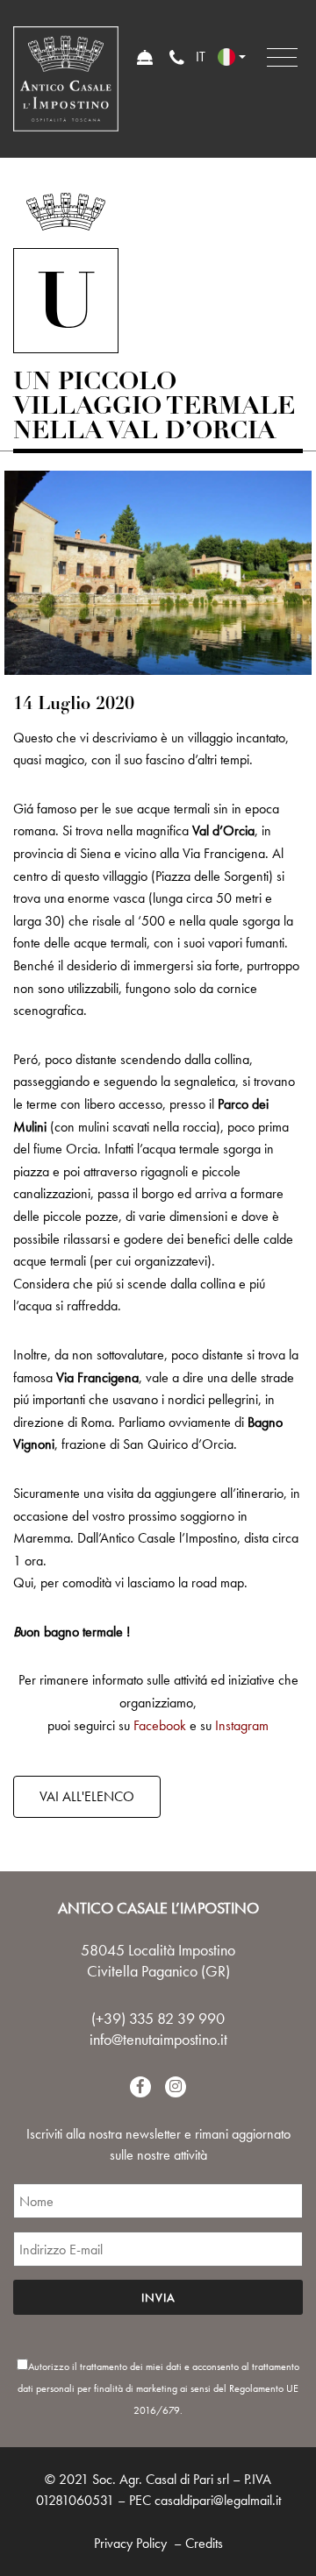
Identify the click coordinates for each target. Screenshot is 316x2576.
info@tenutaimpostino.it (158, 2039)
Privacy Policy (130, 2543)
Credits (204, 2543)
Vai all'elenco (87, 1796)
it (201, 57)
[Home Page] (66, 79)
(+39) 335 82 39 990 (158, 2018)
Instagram (242, 1725)
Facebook (160, 1725)
